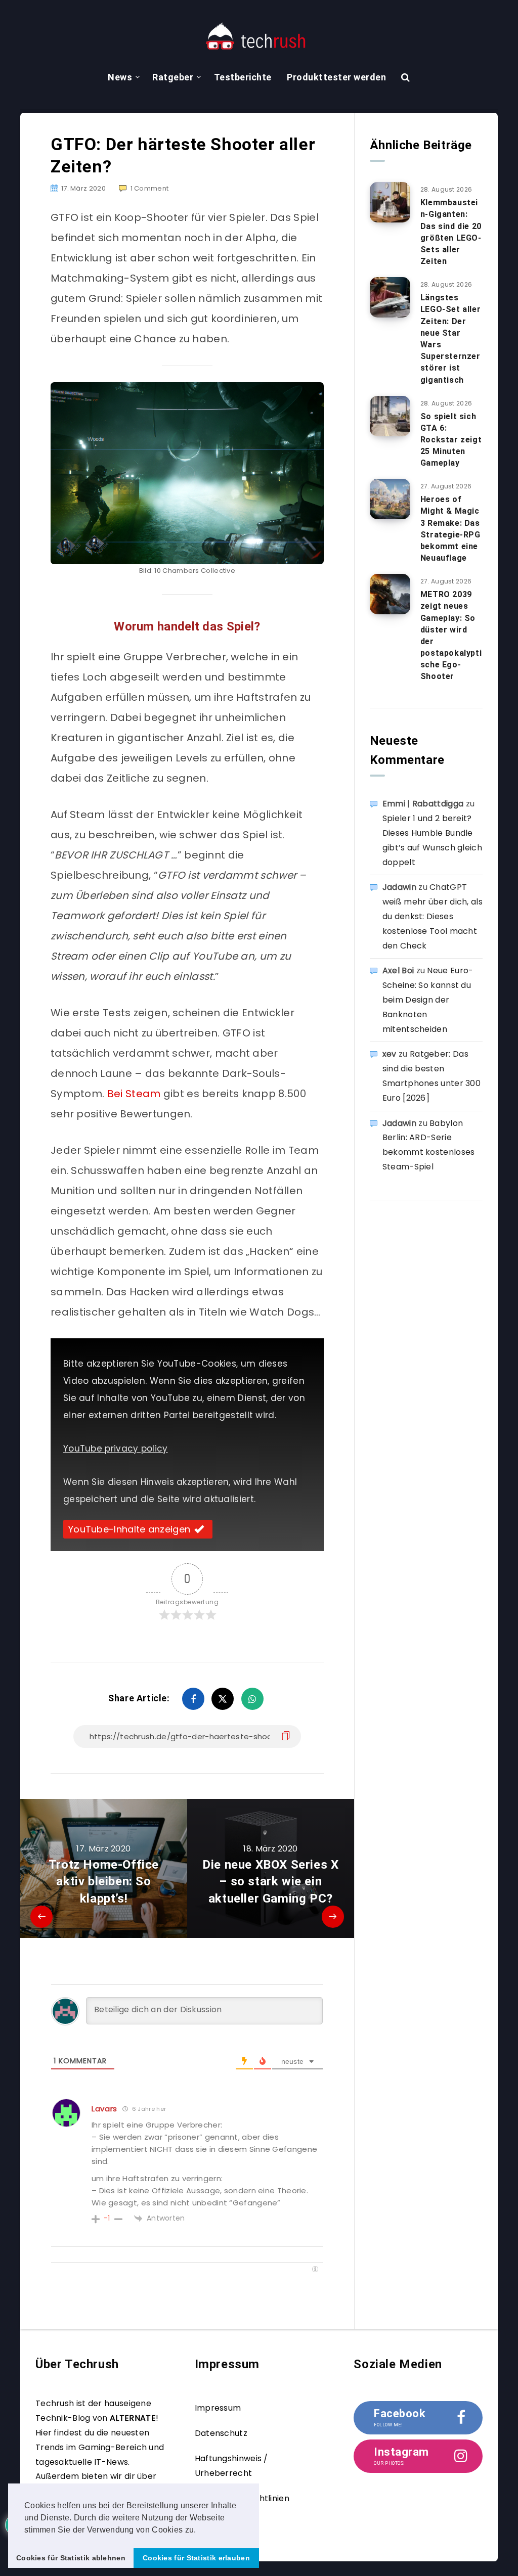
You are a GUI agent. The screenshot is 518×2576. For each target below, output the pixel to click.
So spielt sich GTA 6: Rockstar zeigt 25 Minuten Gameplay (451, 440)
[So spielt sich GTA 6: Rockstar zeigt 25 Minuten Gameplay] (390, 416)
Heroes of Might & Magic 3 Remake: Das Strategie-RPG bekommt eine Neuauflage (450, 529)
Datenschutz (221, 2433)
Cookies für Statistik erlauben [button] (196, 2558)
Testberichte (243, 77)
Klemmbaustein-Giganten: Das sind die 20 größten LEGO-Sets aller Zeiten (451, 232)
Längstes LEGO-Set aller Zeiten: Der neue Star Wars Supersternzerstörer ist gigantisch (450, 338)
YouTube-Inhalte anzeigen (129, 1529)
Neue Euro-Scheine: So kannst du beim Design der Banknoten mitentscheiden (428, 1000)
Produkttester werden (336, 77)
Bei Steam (134, 1094)
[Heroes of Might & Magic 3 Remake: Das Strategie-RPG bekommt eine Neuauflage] (390, 499)
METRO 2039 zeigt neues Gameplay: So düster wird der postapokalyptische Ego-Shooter (451, 635)
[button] (200, 2530)
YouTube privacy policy (116, 1449)
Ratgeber (173, 77)
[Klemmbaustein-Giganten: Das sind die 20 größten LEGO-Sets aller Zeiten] (390, 202)
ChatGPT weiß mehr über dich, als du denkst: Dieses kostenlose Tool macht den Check (433, 916)
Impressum (218, 2408)
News (120, 77)
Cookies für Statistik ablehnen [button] (71, 2558)
